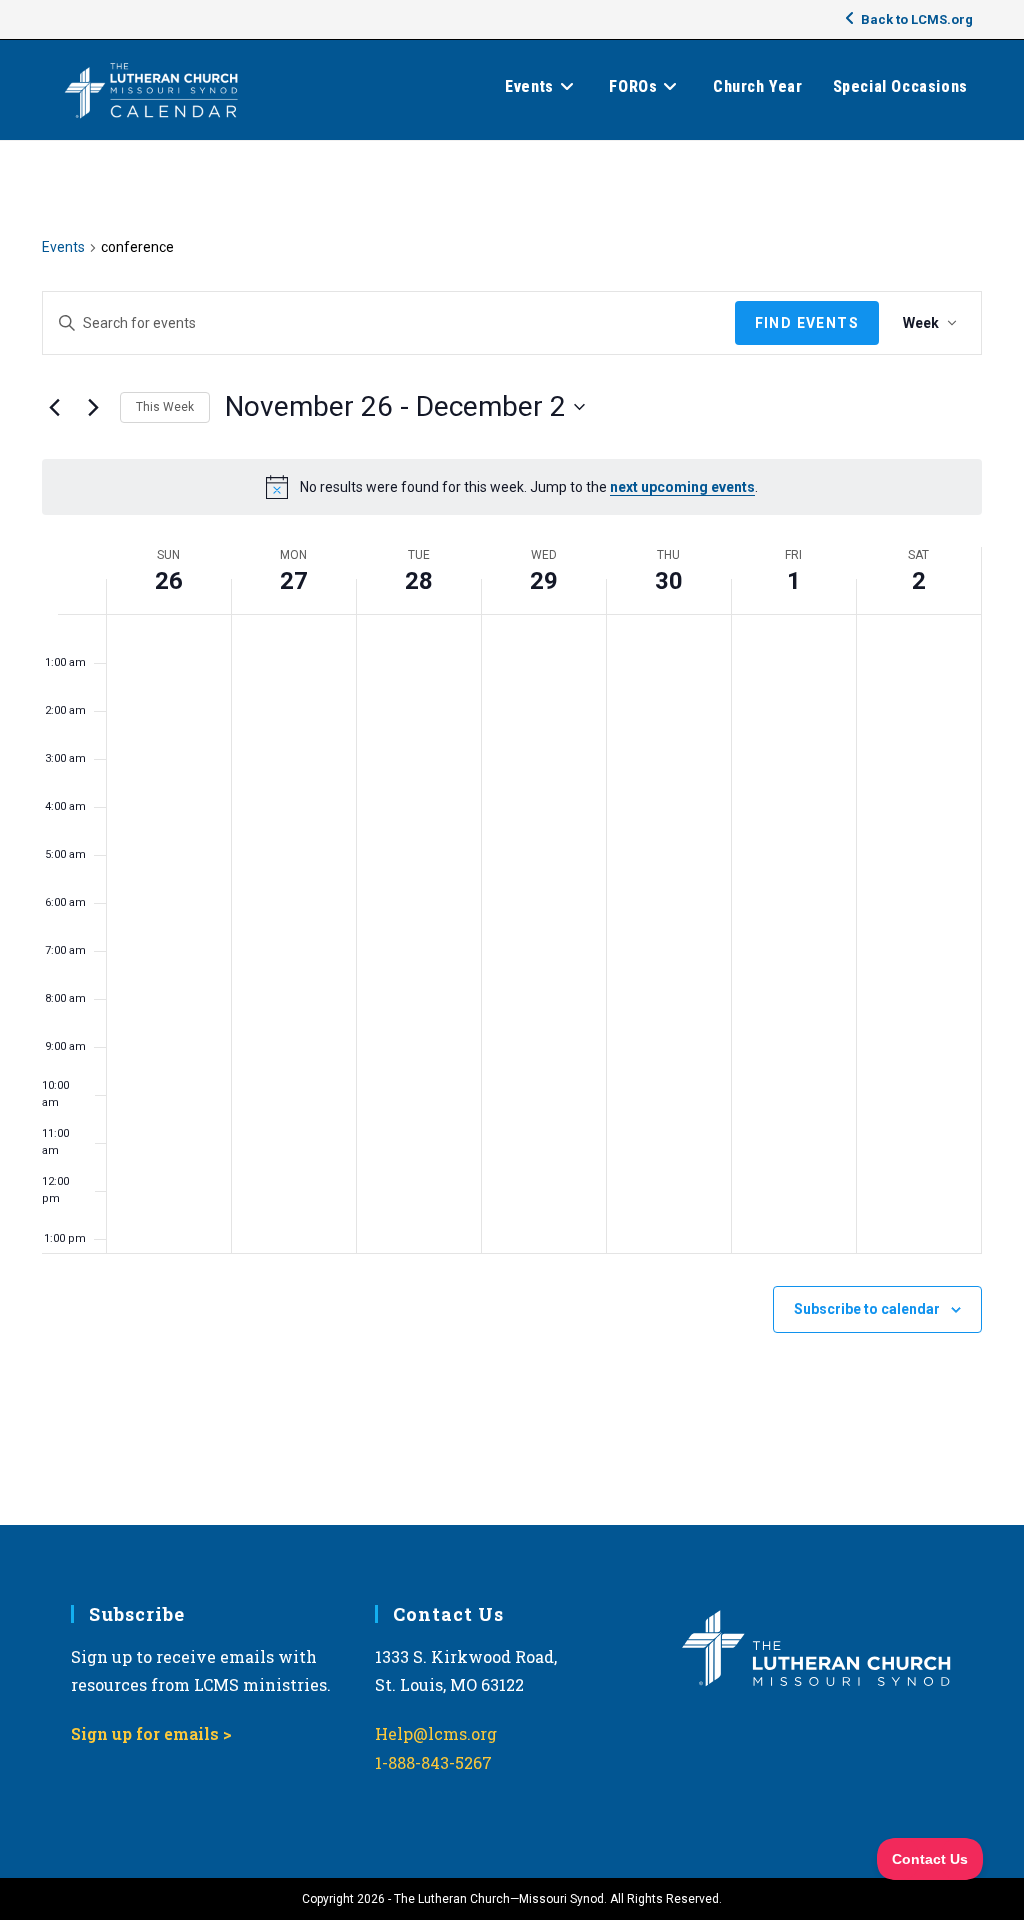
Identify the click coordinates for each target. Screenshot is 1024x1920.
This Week (165, 407)
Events (63, 247)
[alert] (512, 487)
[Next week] (93, 407)
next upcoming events (682, 487)
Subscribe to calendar (867, 1309)
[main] (512, 832)
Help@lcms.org (436, 1733)
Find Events (807, 323)
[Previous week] (54, 407)
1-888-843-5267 (433, 1762)
